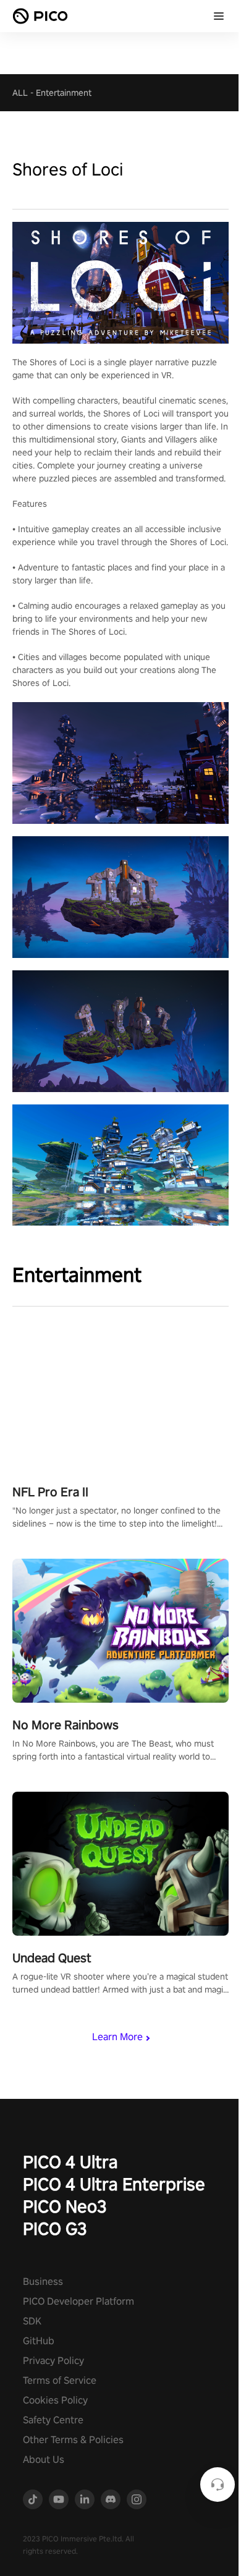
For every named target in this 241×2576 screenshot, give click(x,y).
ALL (20, 93)
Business (43, 2282)
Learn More (117, 2037)
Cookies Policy (55, 2400)
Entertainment (64, 93)
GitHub (39, 2341)
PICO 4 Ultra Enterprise (114, 2184)
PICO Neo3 (65, 2206)
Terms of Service (60, 2380)
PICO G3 (55, 2228)
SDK (32, 2321)
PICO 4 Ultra (70, 2162)
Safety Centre (53, 2420)
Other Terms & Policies (73, 2440)
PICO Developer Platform (78, 2301)
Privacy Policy (53, 2361)
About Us (44, 2459)
